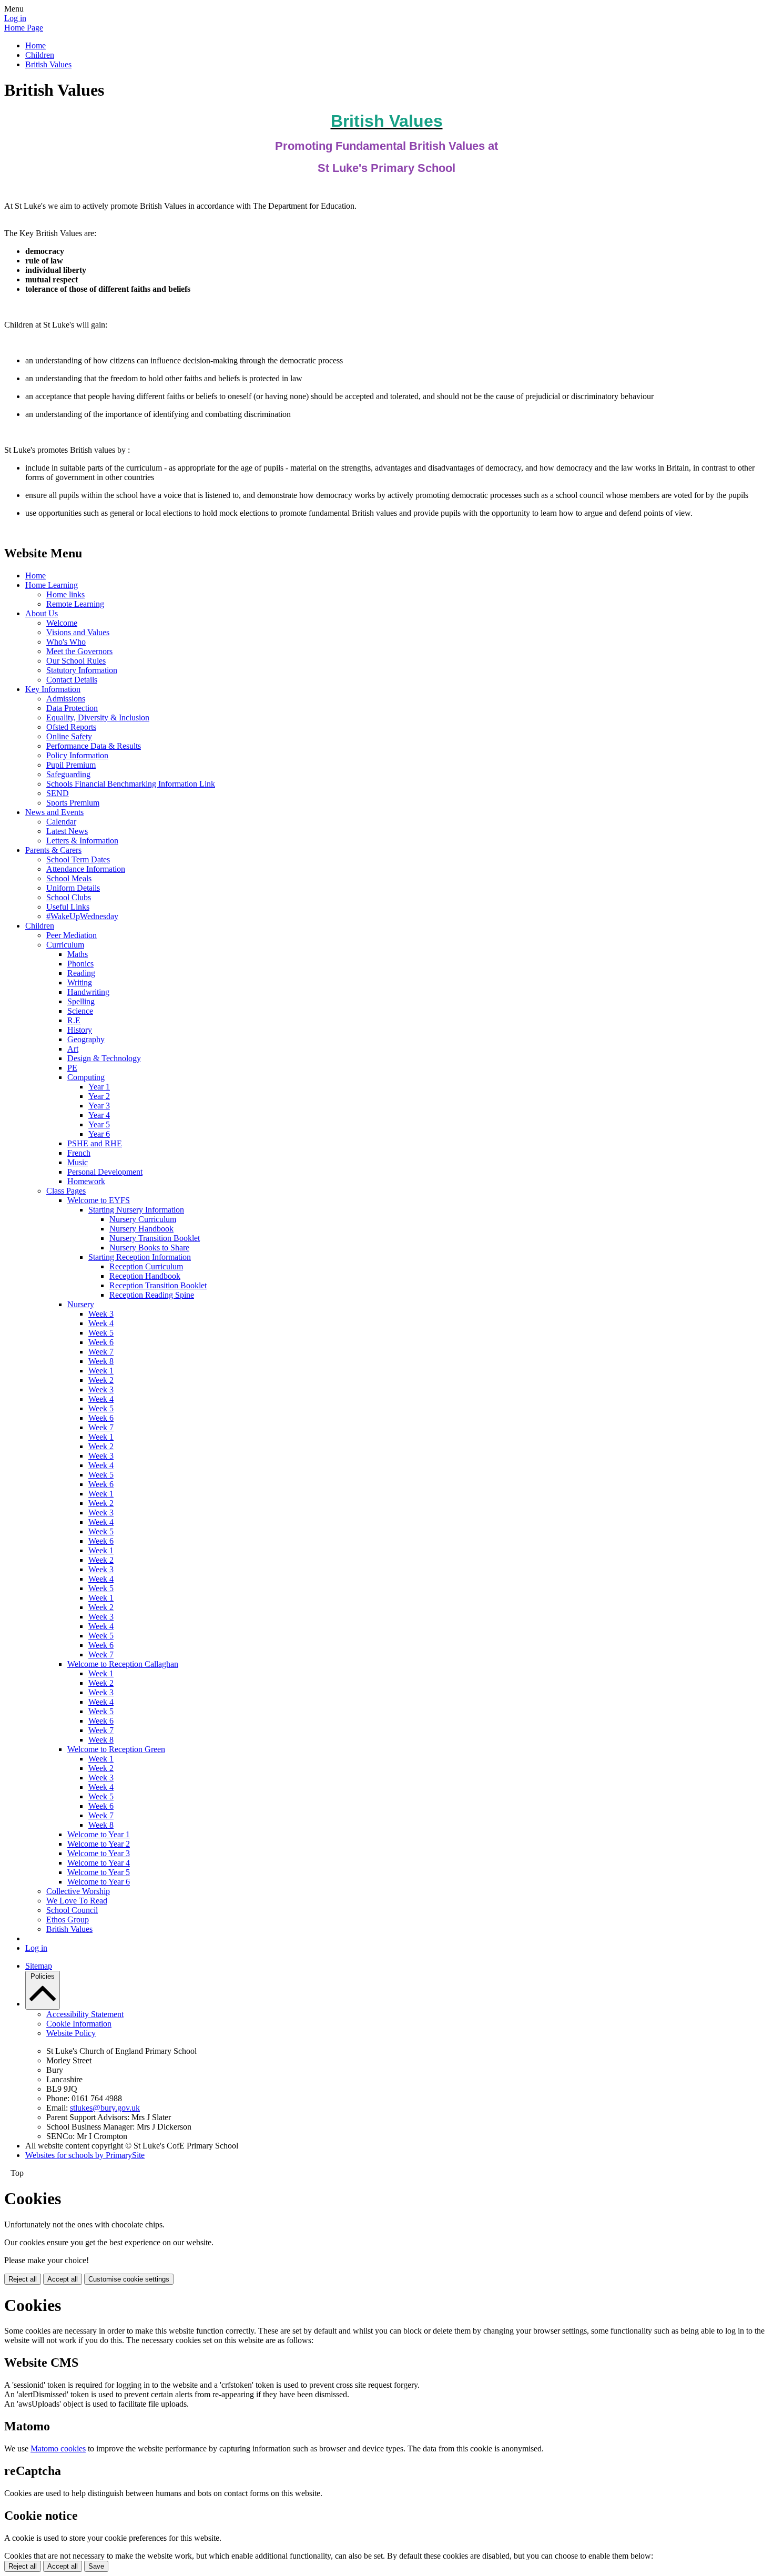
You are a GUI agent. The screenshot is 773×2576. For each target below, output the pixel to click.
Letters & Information (82, 841)
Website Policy (71, 2033)
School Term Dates (78, 859)
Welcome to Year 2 (99, 1844)
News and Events (54, 812)
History (80, 1030)
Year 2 (99, 1096)
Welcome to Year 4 (99, 1863)
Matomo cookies (58, 2448)
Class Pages (66, 1191)
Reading (81, 973)
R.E (74, 1020)
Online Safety (69, 736)
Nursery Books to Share (149, 1248)
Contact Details (72, 680)
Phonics (80, 964)
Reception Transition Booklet (158, 1285)
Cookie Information (79, 2024)
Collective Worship (78, 1891)
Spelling (81, 1001)
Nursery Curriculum (143, 1219)
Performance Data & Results (94, 746)
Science (80, 1011)
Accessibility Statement (85, 2014)
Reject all (23, 2279)
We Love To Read (77, 1901)
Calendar (61, 822)
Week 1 (101, 1371)
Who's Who (66, 642)
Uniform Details (73, 888)
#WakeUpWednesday (82, 916)
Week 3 (101, 1314)
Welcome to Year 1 (99, 1834)
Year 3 (99, 1106)
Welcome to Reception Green (116, 1749)
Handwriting (88, 992)
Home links (65, 594)
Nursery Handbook (141, 1229)
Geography (86, 1039)
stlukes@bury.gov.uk (105, 2108)
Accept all (63, 2279)
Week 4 (101, 1323)
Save (96, 2566)
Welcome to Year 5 (99, 1872)
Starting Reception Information (140, 1257)
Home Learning (52, 585)
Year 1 (99, 1087)
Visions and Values (78, 632)
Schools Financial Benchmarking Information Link (131, 784)
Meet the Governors (79, 651)
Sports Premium (73, 803)
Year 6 (99, 1134)
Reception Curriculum (146, 1266)
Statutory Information (82, 670)
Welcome (62, 623)
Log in (15, 18)
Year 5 (99, 1124)
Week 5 (101, 1333)
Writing (80, 982)
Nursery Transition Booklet (155, 1238)
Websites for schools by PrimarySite (85, 2155)
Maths (78, 954)
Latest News (67, 831)
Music (78, 1162)
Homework (86, 1181)
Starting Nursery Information (136, 1210)
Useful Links (68, 907)
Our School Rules (76, 661)
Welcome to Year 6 (99, 1882)
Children (40, 55)
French (79, 1153)
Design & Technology (104, 1058)
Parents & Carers (53, 850)
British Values (48, 64)
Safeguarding (68, 774)
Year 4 (99, 1115)
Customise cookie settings (129, 2279)
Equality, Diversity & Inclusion (98, 717)
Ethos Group (68, 1920)
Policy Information (77, 755)
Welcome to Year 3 (99, 1853)
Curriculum (65, 945)
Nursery (81, 1304)
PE (72, 1068)
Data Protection (72, 708)
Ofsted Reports (71, 727)
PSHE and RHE (95, 1143)
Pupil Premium (71, 765)
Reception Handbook (145, 1276)
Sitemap (39, 1966)
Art (73, 1049)
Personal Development (105, 1172)
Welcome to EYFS (99, 1200)
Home (35, 45)
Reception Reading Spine (152, 1295)
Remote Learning (75, 604)
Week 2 (101, 1380)
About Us (42, 613)
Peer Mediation (72, 935)
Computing (86, 1077)
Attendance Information (86, 869)
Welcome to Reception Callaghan (123, 1664)
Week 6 (101, 1342)
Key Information (53, 689)
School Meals (69, 878)
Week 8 (101, 1361)
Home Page (24, 28)
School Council (72, 1910)
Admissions (66, 699)
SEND (58, 793)
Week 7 (101, 1352)
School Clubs (69, 897)
